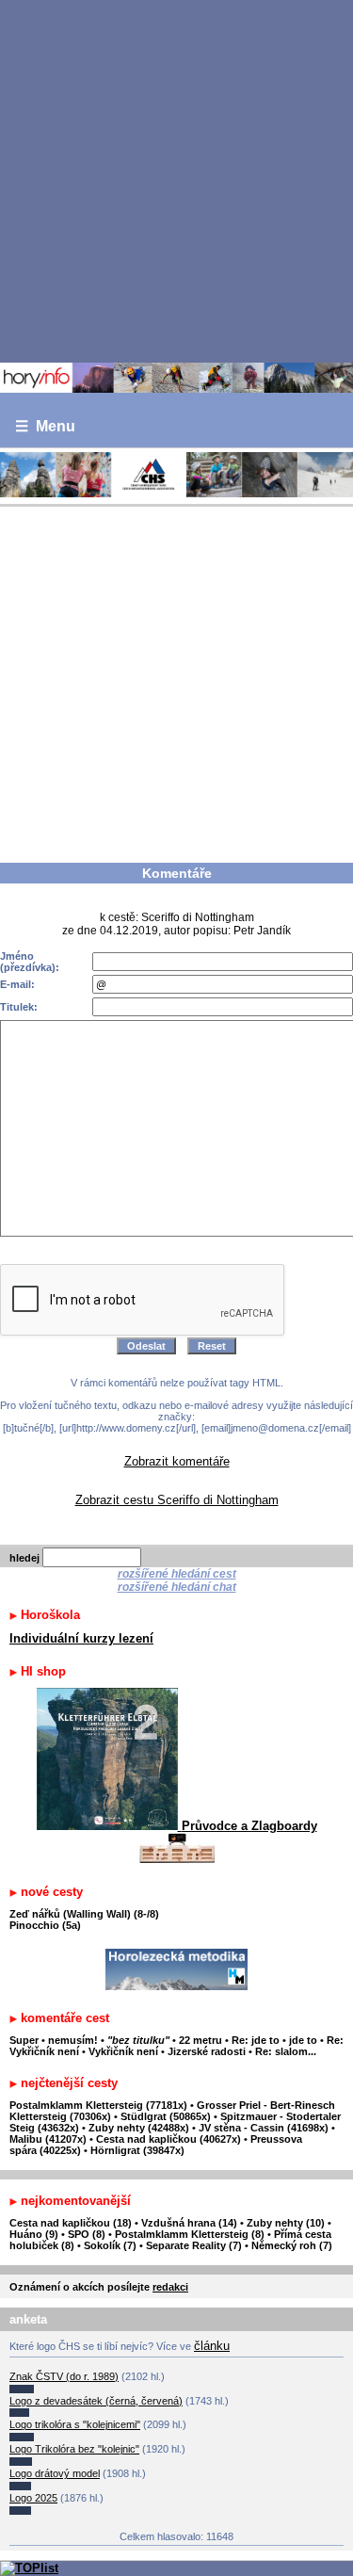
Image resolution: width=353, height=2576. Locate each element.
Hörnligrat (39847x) (137, 2150)
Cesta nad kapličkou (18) (71, 2223)
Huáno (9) (34, 2234)
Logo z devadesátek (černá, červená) (96, 2401)
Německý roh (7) (292, 2245)
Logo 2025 (33, 2498)
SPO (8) (87, 2234)
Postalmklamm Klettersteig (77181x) (98, 2105)
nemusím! (73, 2040)
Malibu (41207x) (48, 2139)
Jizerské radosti (208, 2051)
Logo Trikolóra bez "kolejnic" (74, 2449)
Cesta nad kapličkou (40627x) (168, 2139)
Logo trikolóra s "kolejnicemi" (75, 2424)
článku (212, 2346)
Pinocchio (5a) (45, 1925)
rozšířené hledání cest (177, 1574)
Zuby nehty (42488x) (139, 2128)
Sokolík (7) (110, 2245)
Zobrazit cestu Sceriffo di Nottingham (177, 1500)
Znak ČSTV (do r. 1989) (64, 2376)
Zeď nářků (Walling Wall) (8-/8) (84, 1914)
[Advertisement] (176, 180)
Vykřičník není (123, 2051)
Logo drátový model (55, 2473)
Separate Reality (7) (194, 2245)
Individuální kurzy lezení (81, 1638)
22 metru (201, 2040)
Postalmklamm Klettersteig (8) (190, 2234)
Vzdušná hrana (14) (189, 2223)
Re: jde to (257, 2040)
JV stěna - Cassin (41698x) (264, 2128)
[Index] (176, 378)
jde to (305, 2040)
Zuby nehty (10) (286, 2223)
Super (24, 2040)
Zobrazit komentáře (177, 1461)
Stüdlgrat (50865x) (166, 2116)
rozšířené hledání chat (177, 1587)
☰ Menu (45, 426)
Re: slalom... (286, 2051)
